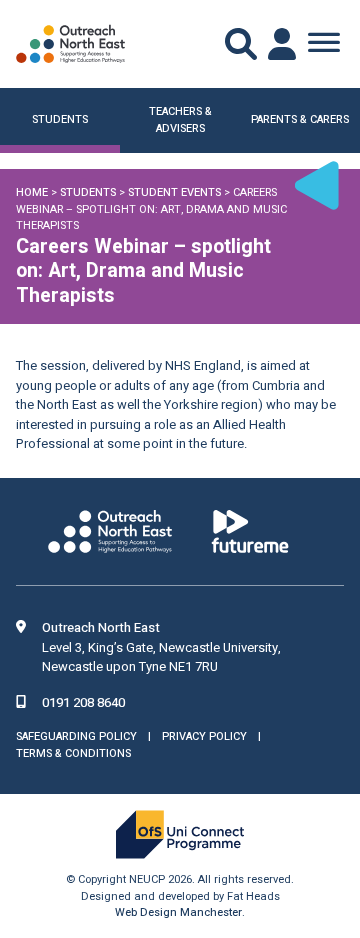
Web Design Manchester (178, 912)
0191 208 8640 (83, 702)
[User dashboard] (284, 44)
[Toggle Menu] (324, 44)
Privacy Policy (204, 736)
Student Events (174, 192)
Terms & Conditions (73, 753)
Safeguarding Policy (76, 736)
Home (32, 192)
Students (88, 192)
